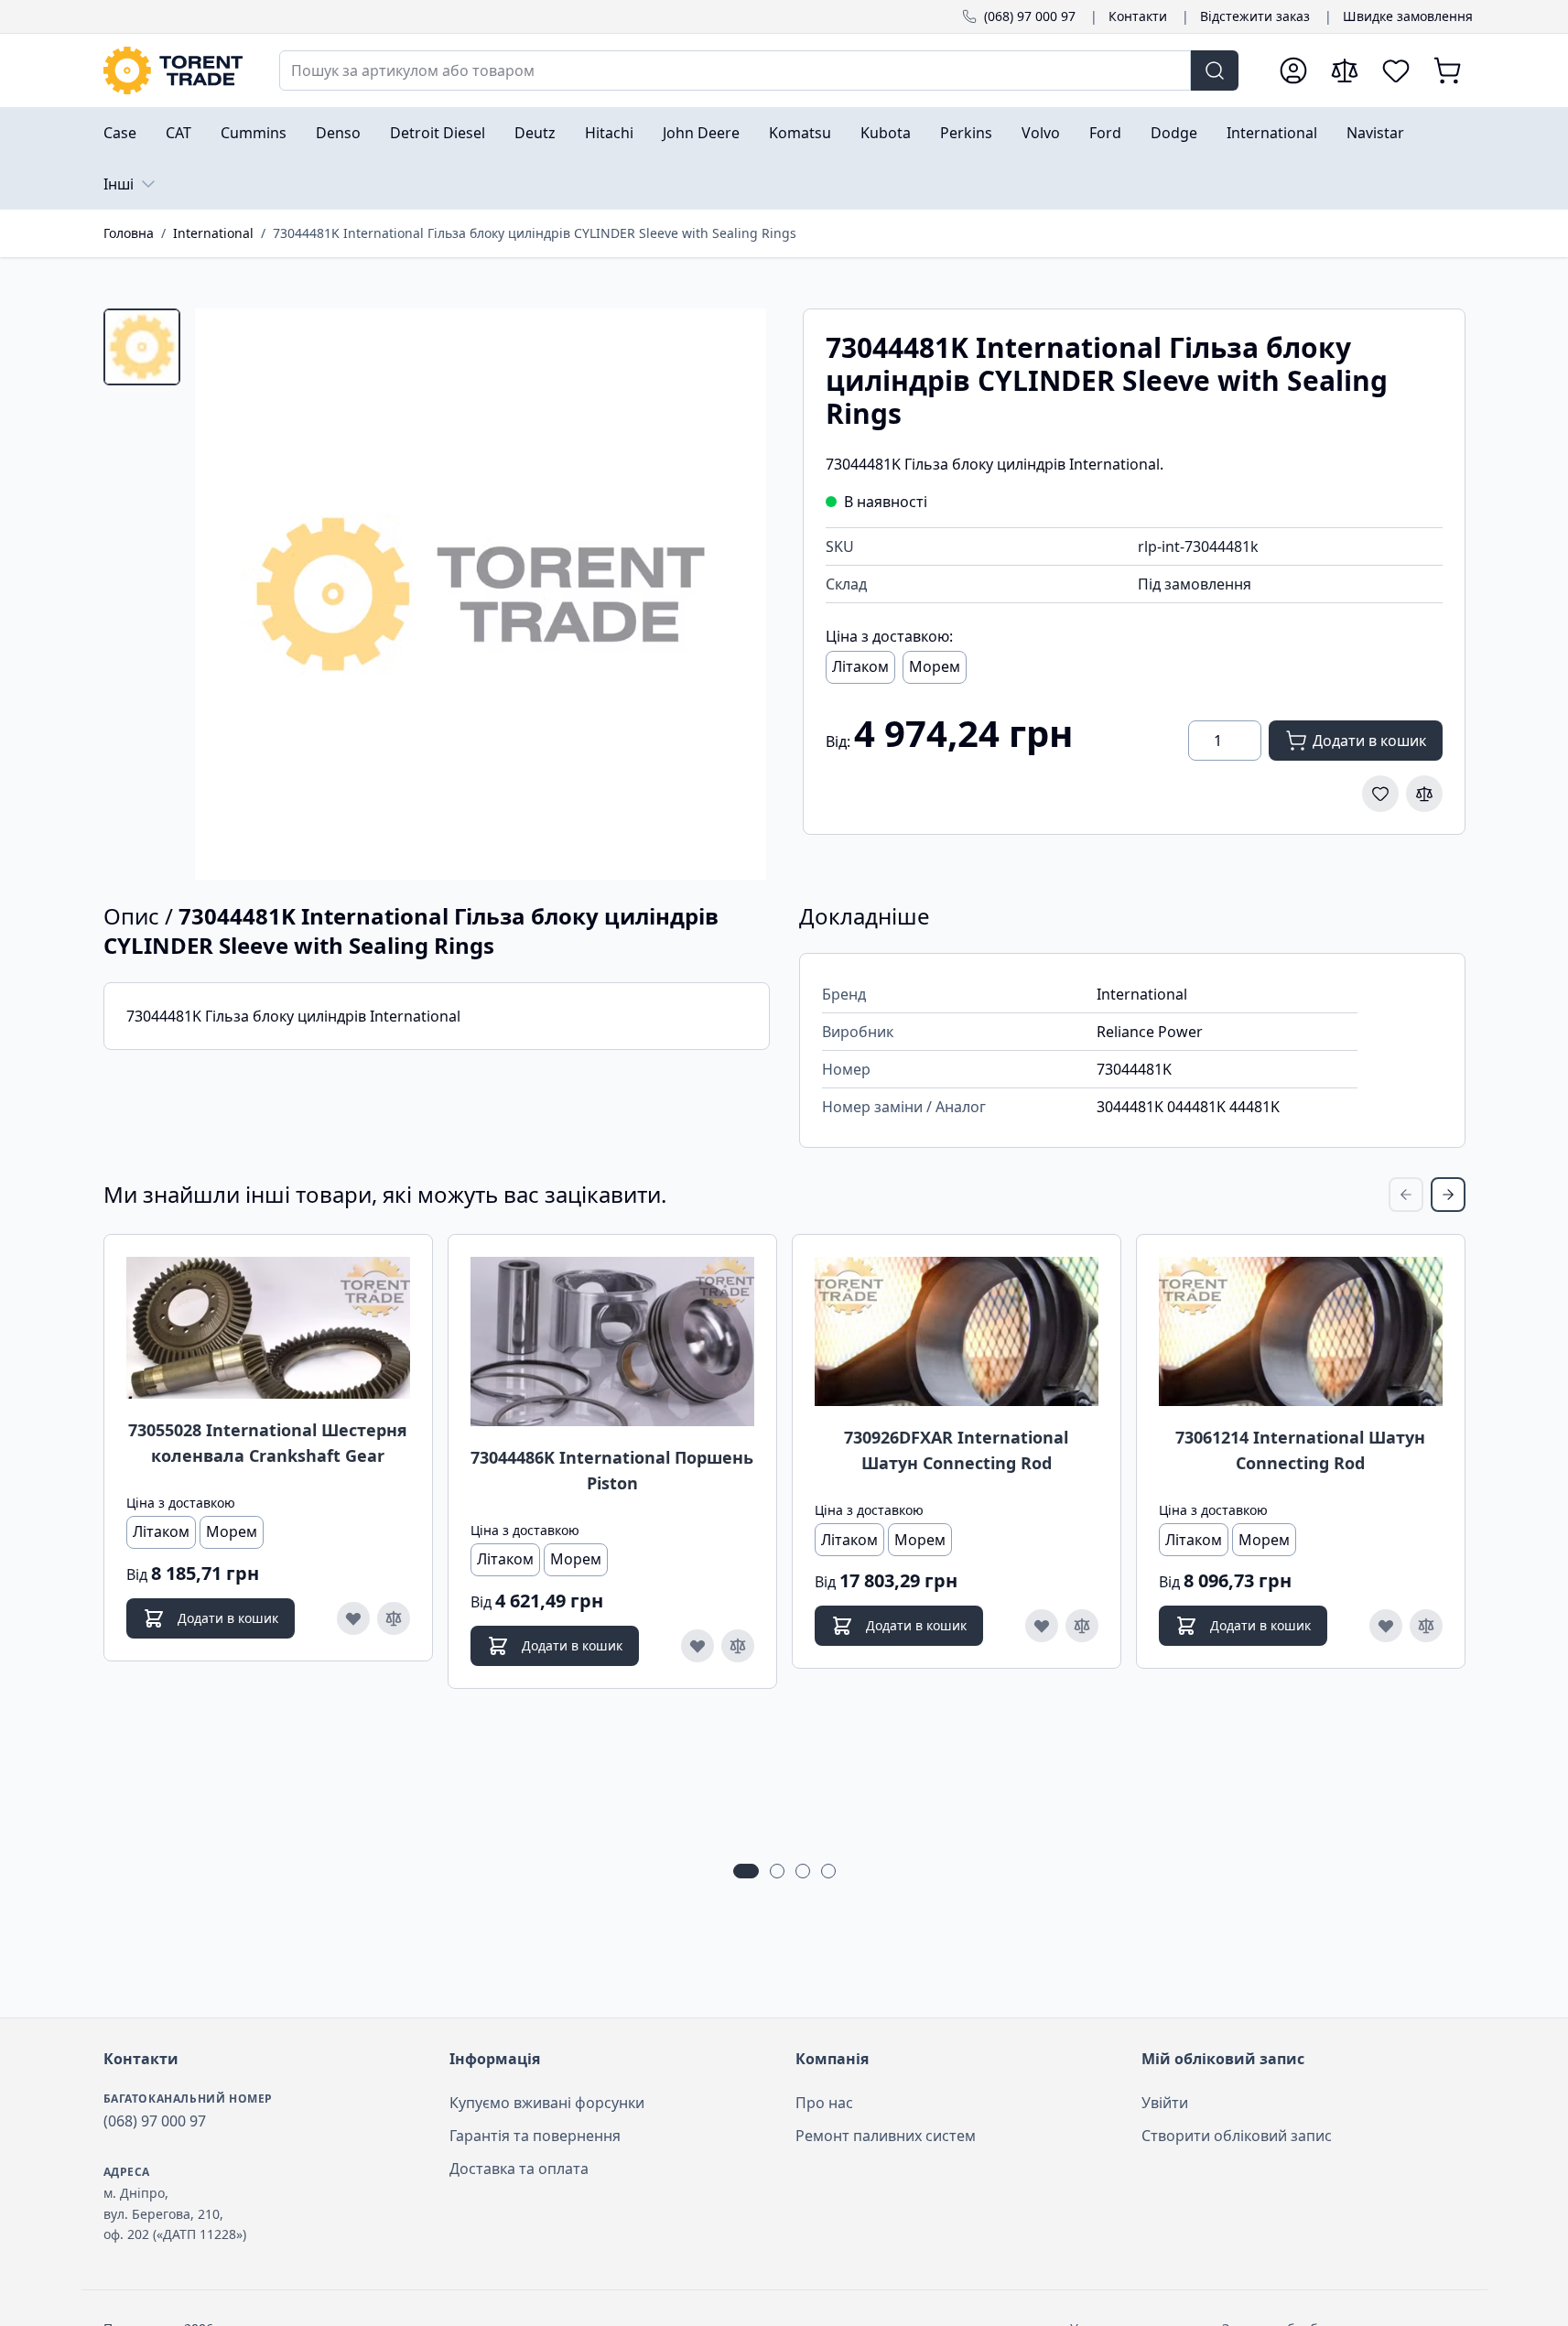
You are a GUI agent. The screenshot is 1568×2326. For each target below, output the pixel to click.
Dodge (1174, 133)
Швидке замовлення (1408, 16)
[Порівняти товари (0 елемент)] (1345, 70)
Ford (1105, 133)
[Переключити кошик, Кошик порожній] (1447, 70)
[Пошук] (1215, 70)
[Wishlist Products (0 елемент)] (1396, 70)
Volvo (1041, 133)
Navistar (1375, 133)
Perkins (966, 133)
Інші (119, 184)
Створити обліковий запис (1237, 2136)
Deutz (535, 133)
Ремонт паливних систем (886, 2136)
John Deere (701, 133)
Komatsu (800, 133)
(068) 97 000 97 (1030, 16)
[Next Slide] (1448, 1195)
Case (120, 133)
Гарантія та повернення (535, 2136)
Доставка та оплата (519, 2169)
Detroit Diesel (438, 133)
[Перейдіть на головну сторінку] (173, 70)
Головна (129, 233)
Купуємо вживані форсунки (547, 2103)
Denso (338, 133)
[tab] (142, 347)
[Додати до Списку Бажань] (1380, 794)
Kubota (886, 133)
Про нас (824, 2103)
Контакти (1138, 16)
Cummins (254, 133)
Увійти (1165, 2103)
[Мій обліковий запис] (1293, 70)
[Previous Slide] (1406, 1195)
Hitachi (609, 133)
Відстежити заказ (1255, 16)
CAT (178, 133)
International (1272, 133)
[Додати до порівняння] (1424, 794)
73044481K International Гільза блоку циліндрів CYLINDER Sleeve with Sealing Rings (535, 233)
